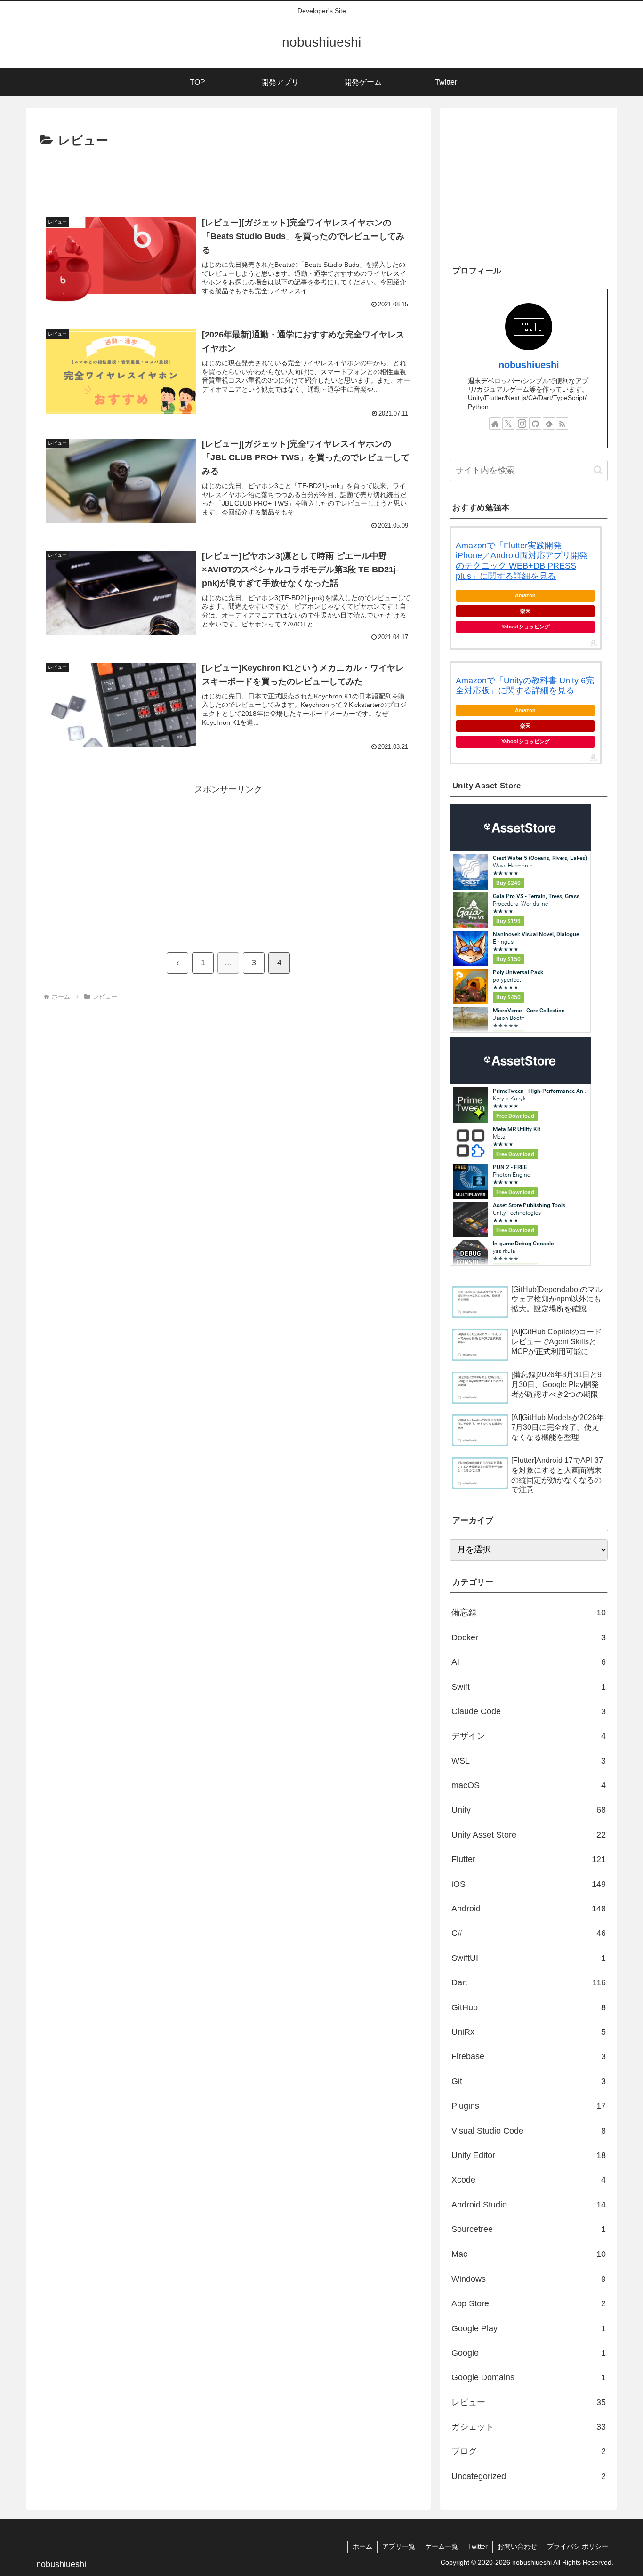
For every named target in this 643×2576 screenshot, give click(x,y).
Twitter (478, 2546)
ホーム (362, 2546)
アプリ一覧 (399, 2546)
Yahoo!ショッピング (526, 626)
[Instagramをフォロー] (522, 424)
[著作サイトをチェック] (495, 424)
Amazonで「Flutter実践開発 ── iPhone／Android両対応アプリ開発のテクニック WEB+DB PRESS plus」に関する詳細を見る (522, 561)
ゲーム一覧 (442, 2546)
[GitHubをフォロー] (535, 424)
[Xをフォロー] (508, 424)
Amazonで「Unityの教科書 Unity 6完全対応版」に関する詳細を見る (525, 686)
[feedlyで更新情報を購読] (549, 424)
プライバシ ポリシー (578, 2546)
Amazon (525, 595)
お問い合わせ (517, 2546)
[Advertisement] (228, 177)
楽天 (525, 611)
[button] (598, 470)
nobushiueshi (529, 365)
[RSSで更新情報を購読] (562, 424)
